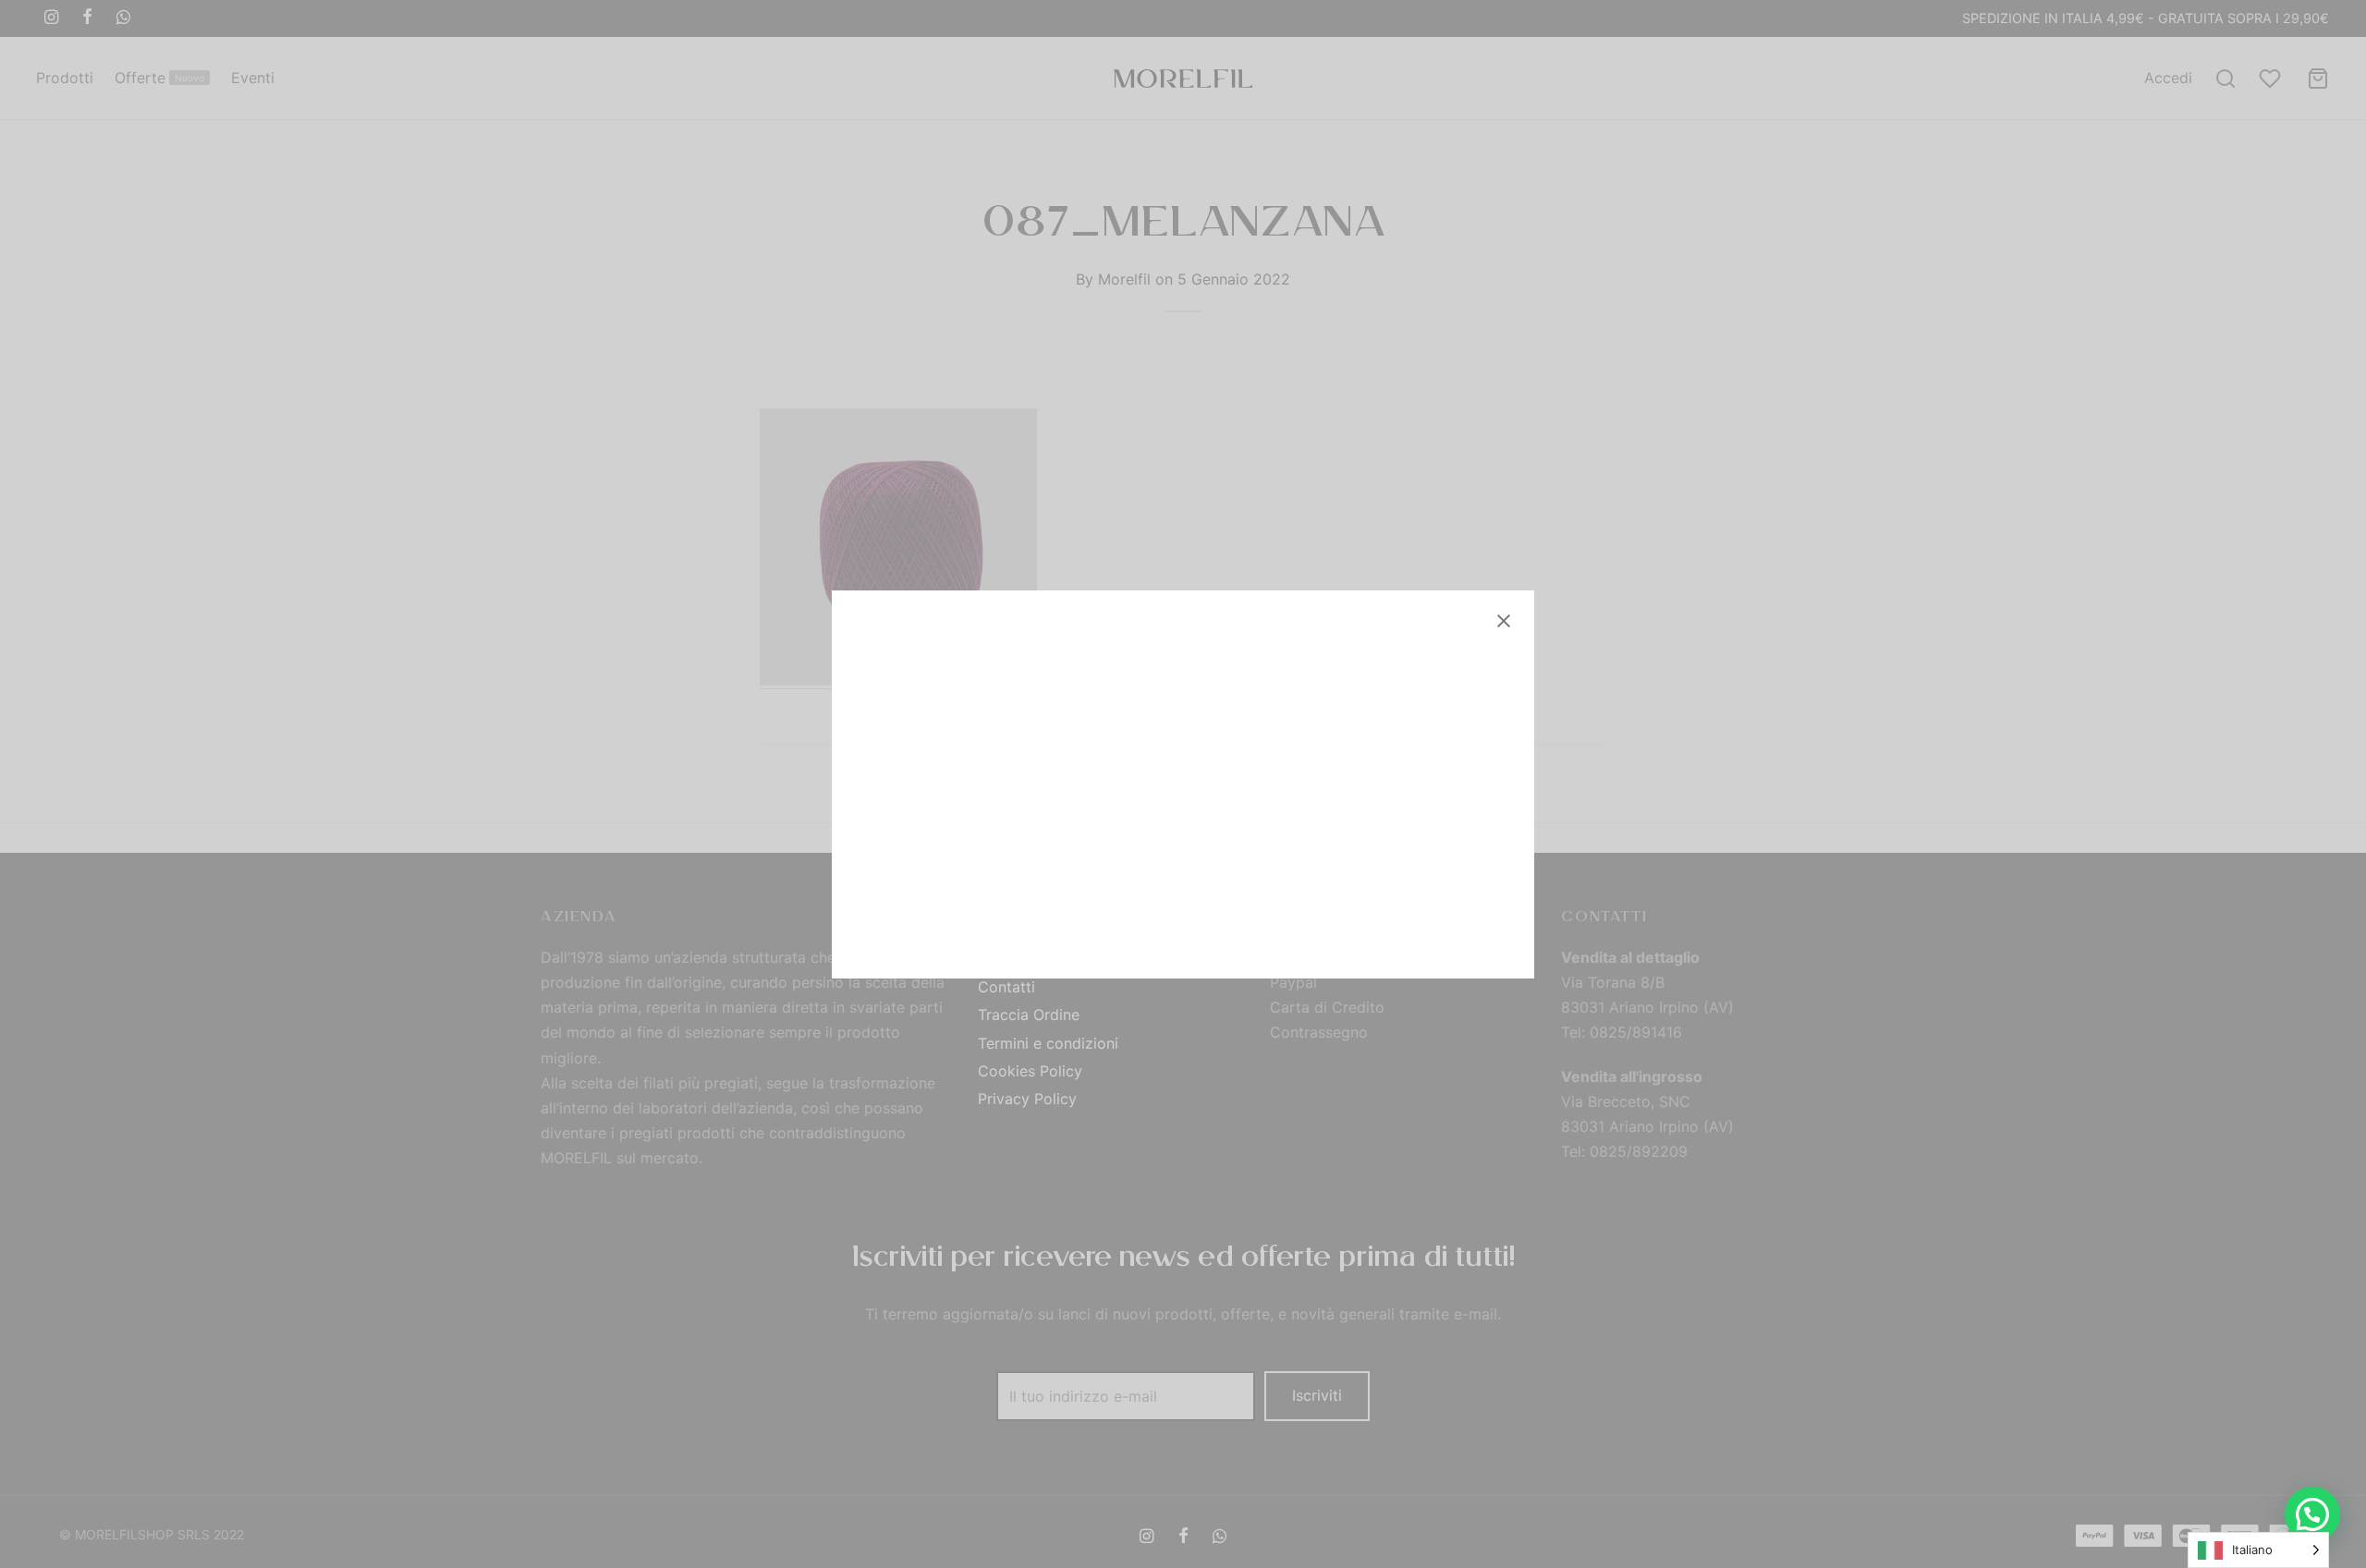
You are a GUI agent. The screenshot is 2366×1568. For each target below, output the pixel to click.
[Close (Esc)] (1504, 621)
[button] (2312, 1514)
